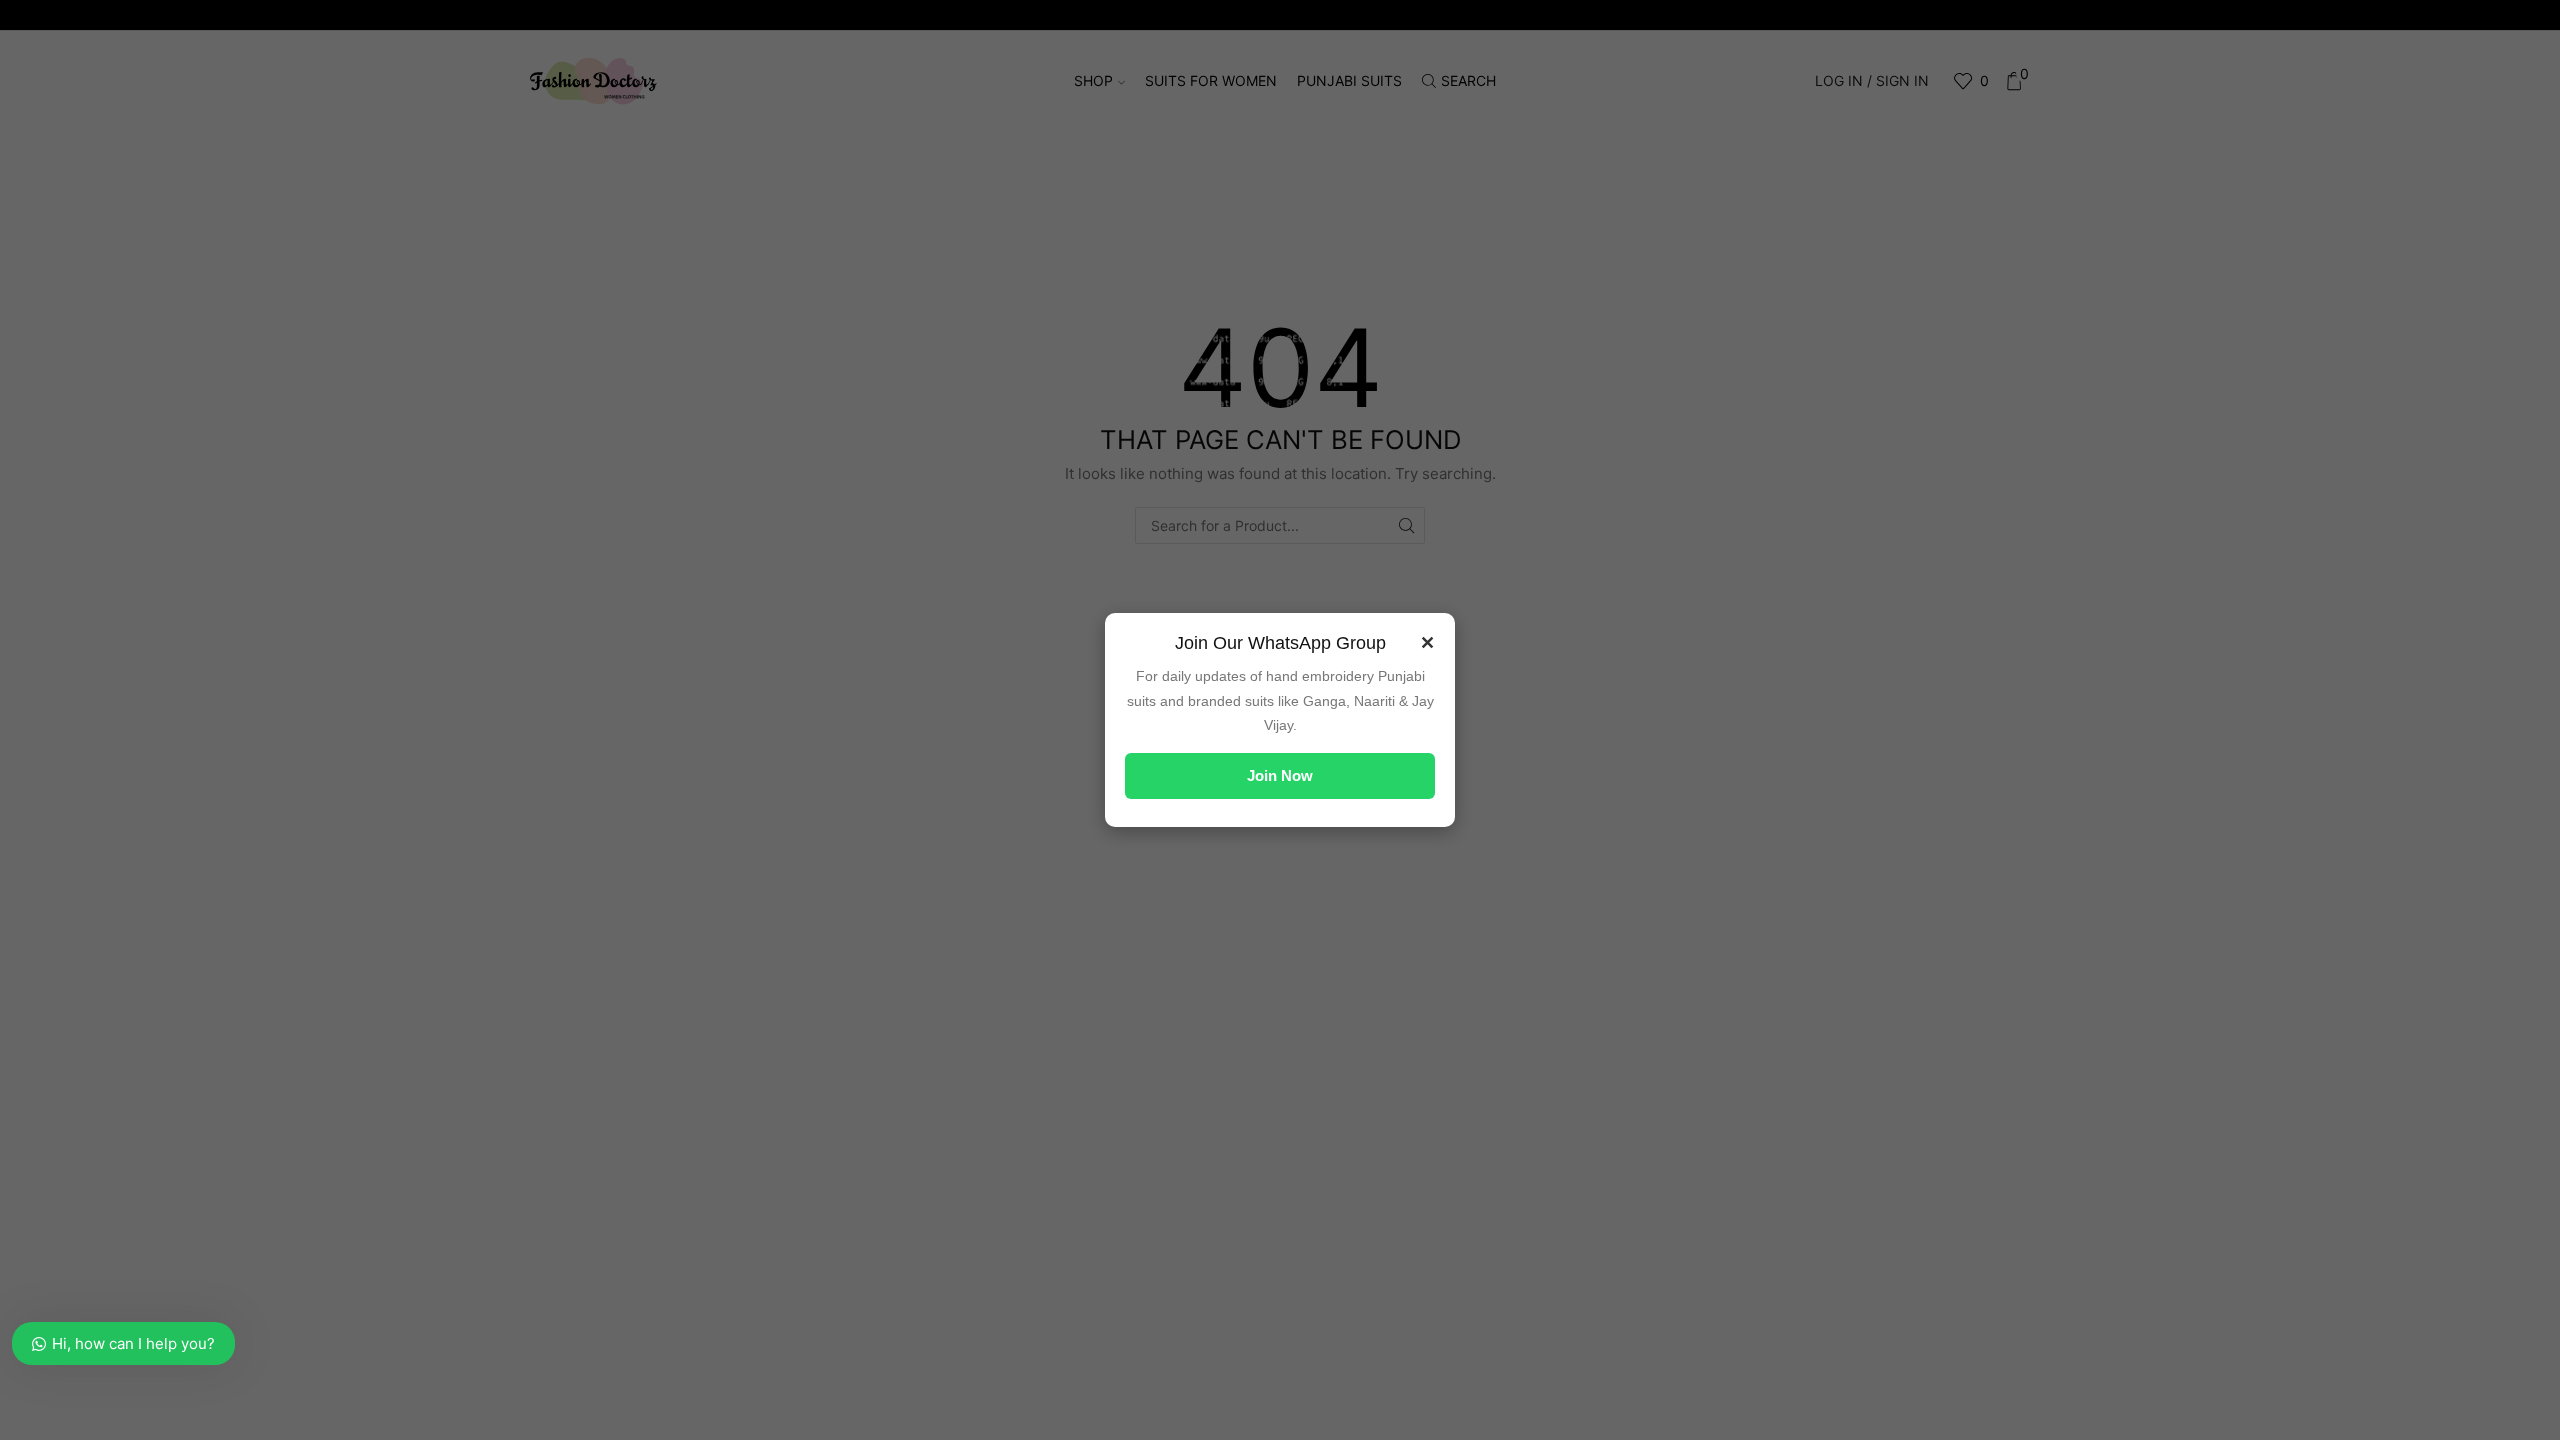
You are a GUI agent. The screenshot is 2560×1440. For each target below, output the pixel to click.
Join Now (1280, 775)
